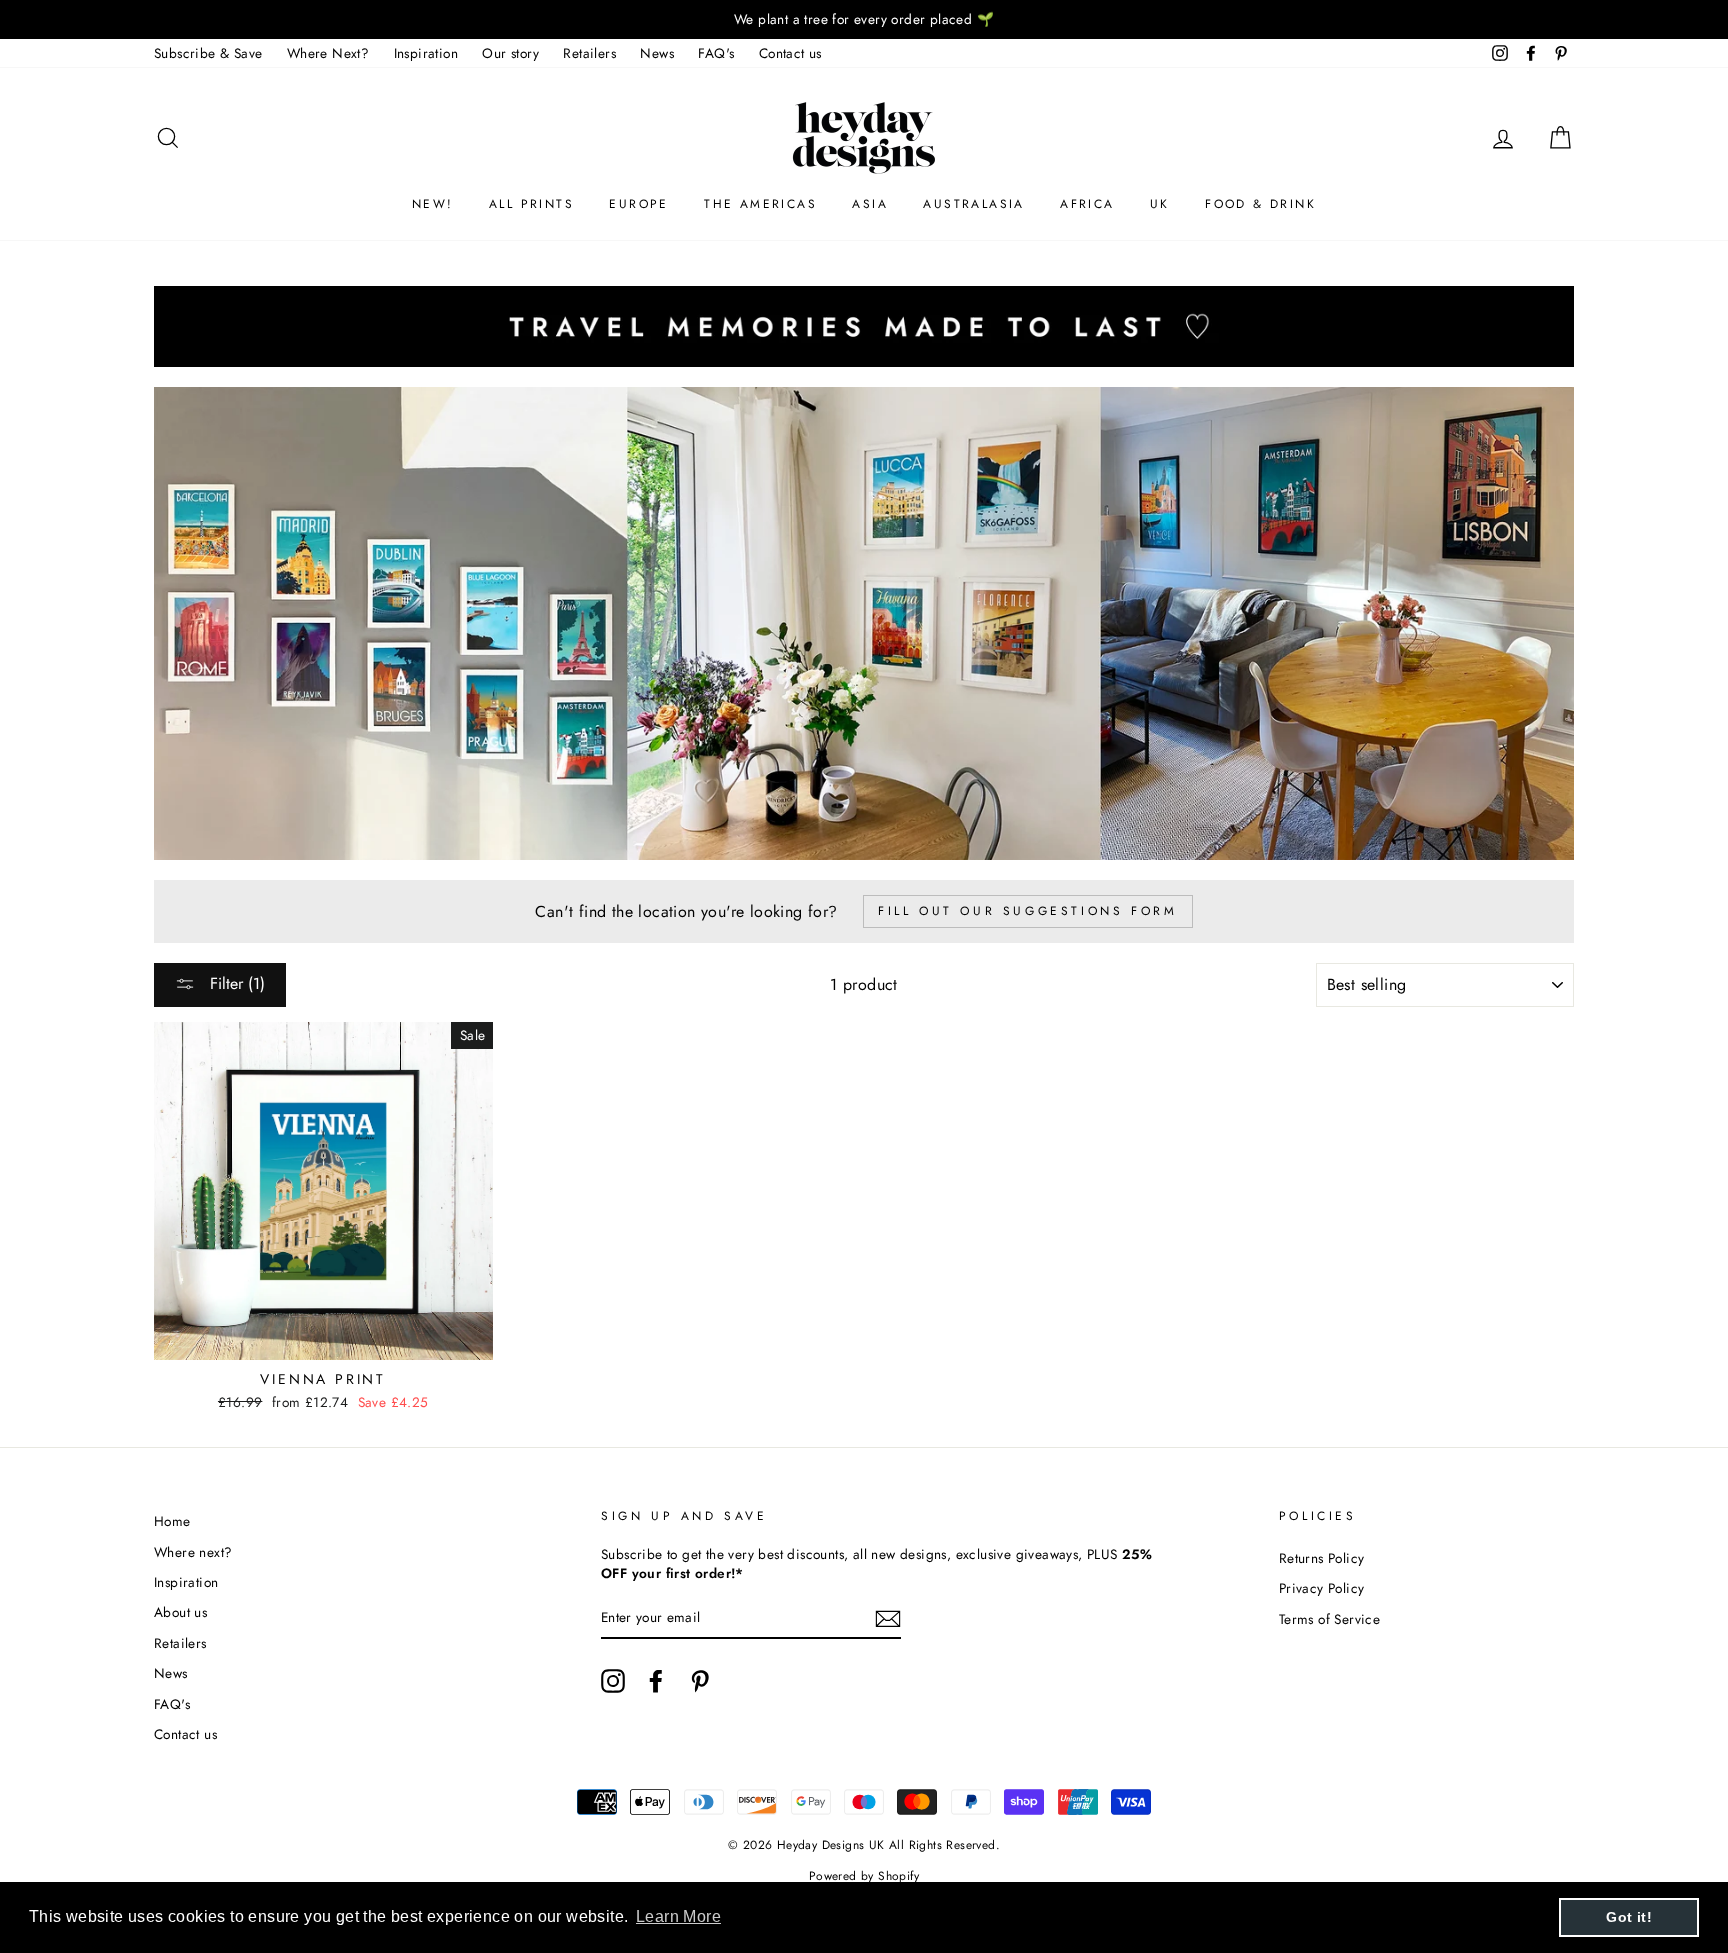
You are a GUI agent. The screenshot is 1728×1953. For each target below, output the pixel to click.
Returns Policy (1322, 1558)
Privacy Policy (1322, 1588)
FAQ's (716, 53)
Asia (870, 204)
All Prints (531, 204)
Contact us (790, 53)
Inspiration (426, 53)
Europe (638, 204)
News (657, 53)
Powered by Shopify (864, 1876)
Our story (510, 53)
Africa (1087, 204)
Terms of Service (1329, 1619)
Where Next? (328, 53)
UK (1160, 204)
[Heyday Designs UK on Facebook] (656, 1681)
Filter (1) (235, 983)
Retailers (589, 53)
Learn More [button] (678, 1916)
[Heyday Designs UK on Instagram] (613, 1681)
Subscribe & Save (208, 53)
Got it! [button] (1629, 1917)
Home (172, 1521)
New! (433, 204)
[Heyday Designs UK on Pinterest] (700, 1681)
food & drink (1260, 204)
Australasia (973, 204)
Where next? (193, 1552)
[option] (864, 19)
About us (180, 1612)
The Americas (760, 204)
